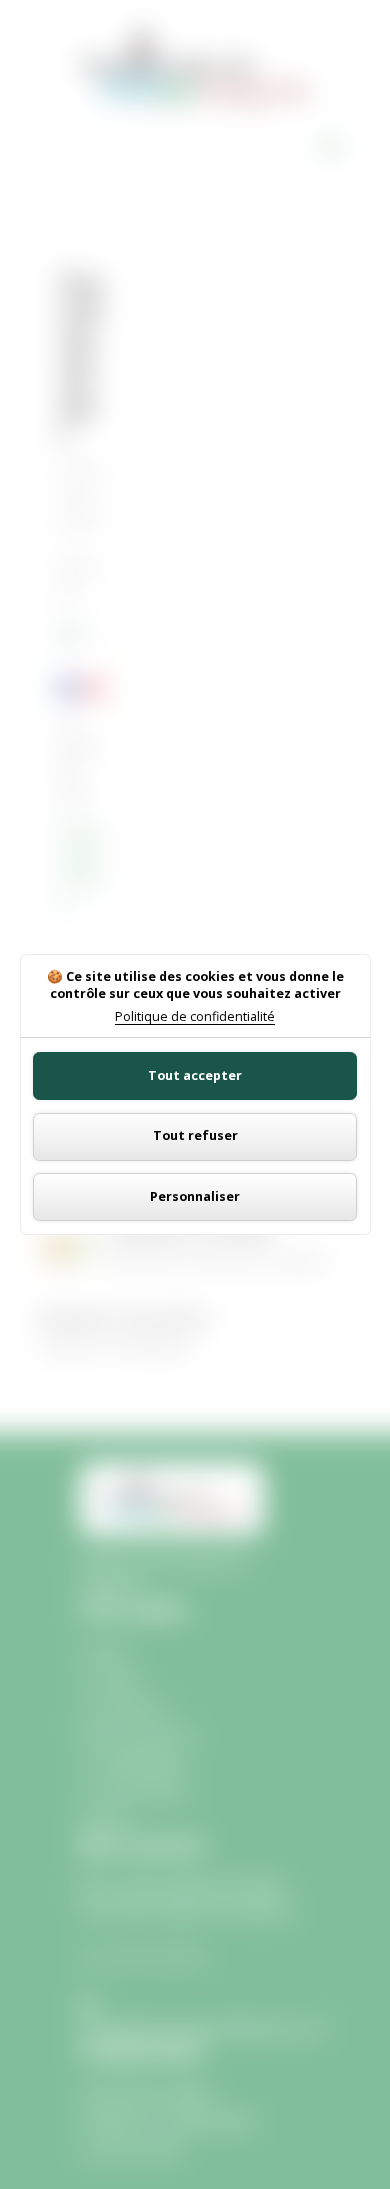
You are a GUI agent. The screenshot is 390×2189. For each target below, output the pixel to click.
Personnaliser (195, 1196)
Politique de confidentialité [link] (195, 1017)
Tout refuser (195, 1135)
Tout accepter (195, 1075)
